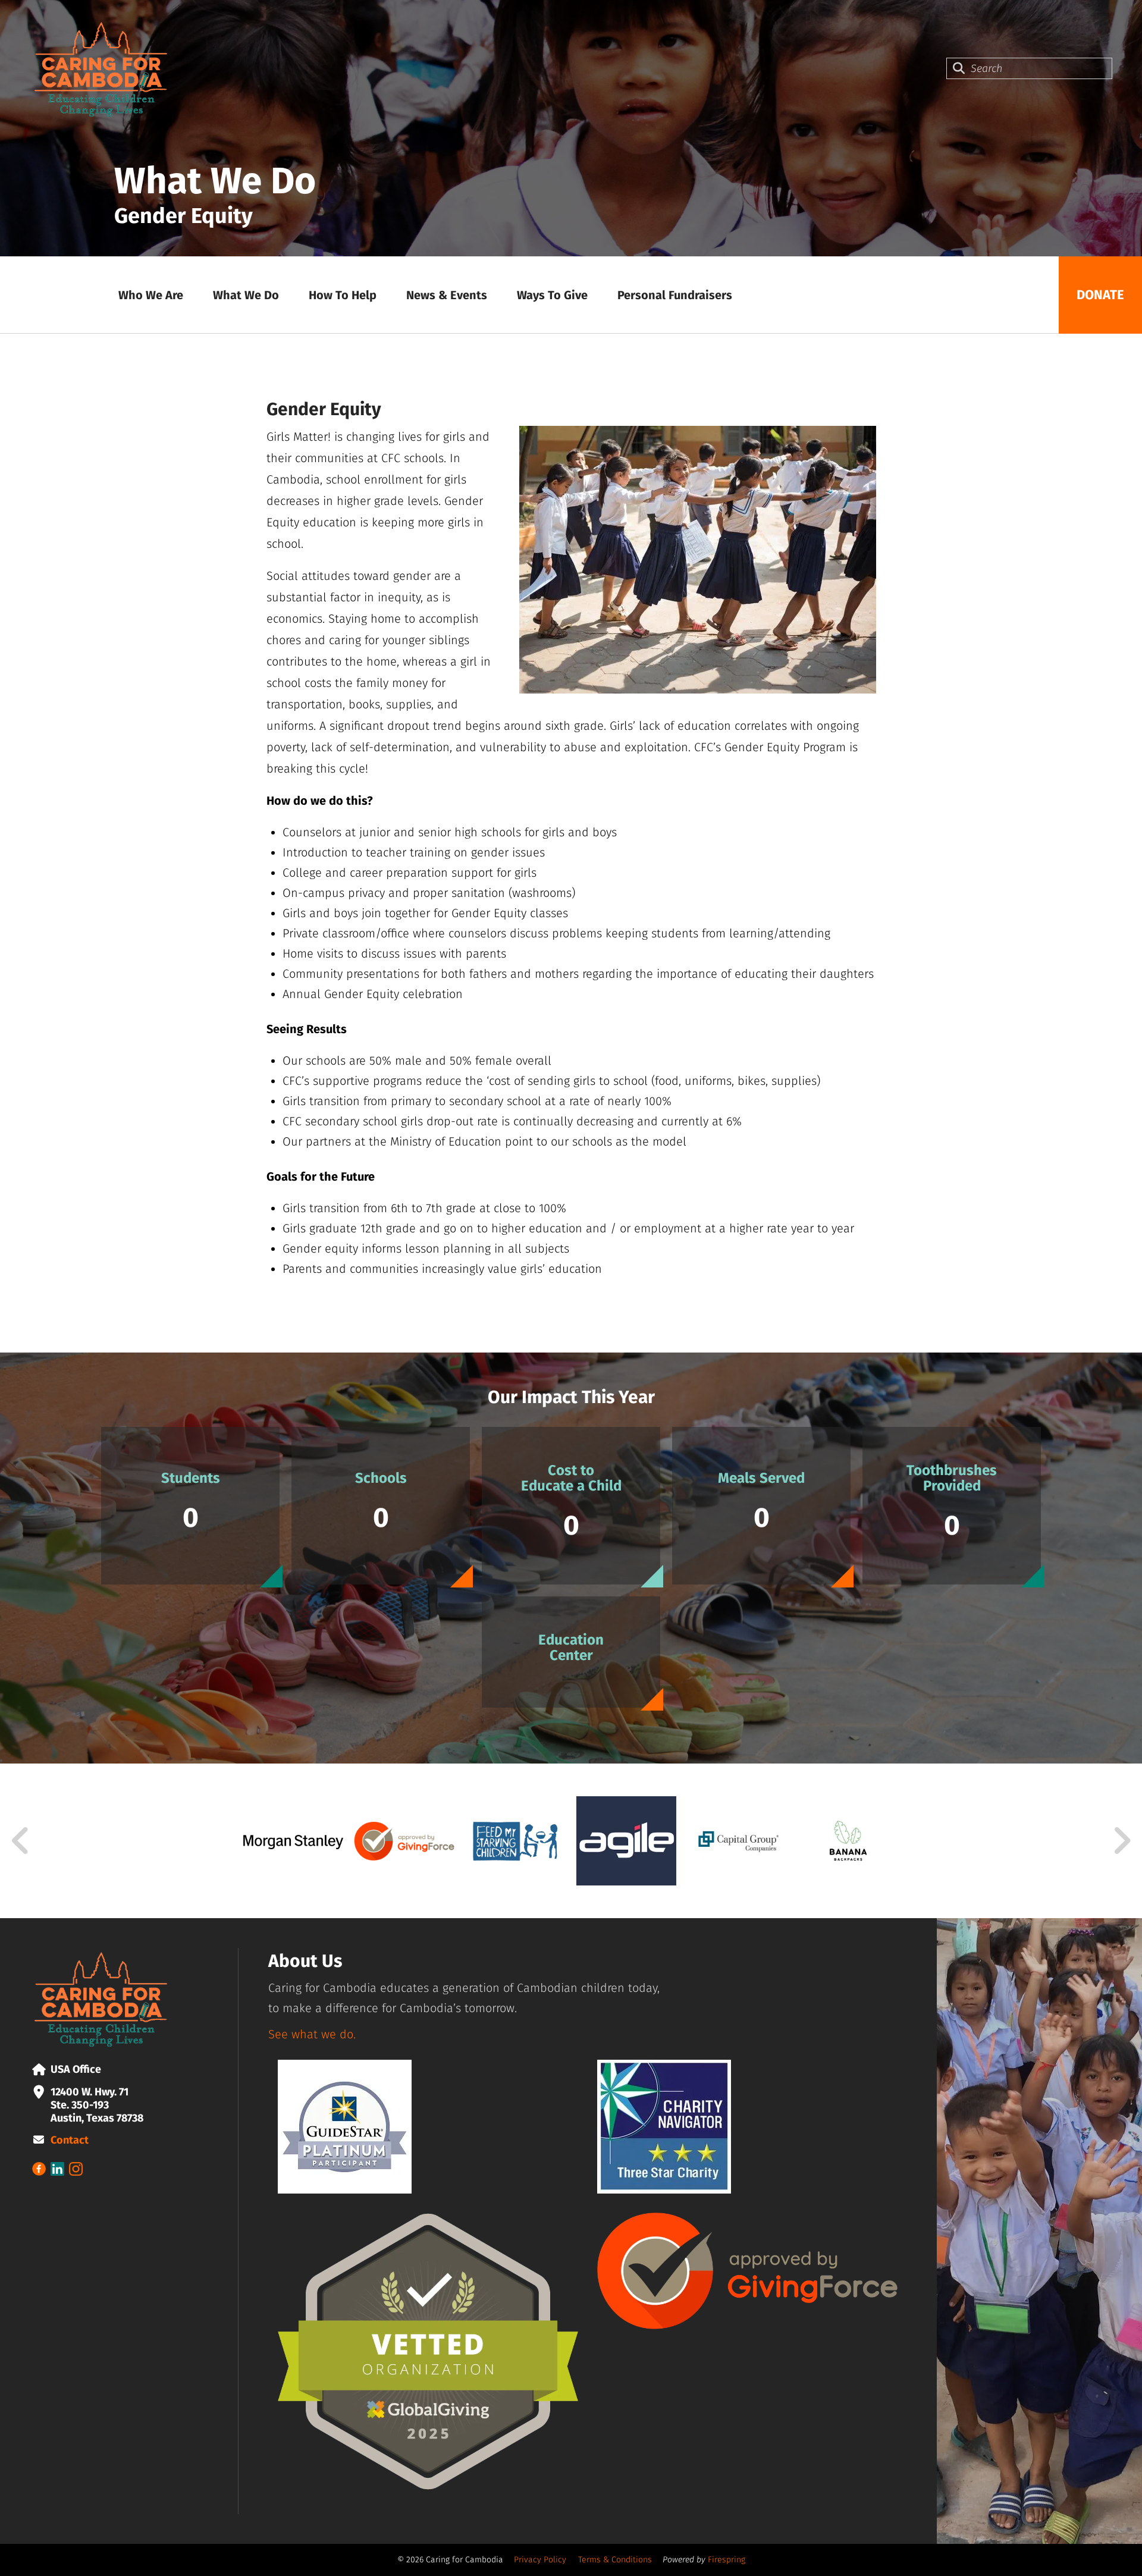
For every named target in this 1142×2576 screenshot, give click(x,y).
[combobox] (1029, 68)
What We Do (246, 295)
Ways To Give (552, 295)
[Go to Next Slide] (1121, 1841)
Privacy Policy (540, 2560)
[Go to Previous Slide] (21, 1841)
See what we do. (312, 2034)
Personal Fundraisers (675, 295)
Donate (1100, 295)
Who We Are (151, 295)
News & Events (447, 295)
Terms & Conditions (615, 2560)
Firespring (727, 2560)
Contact (70, 2140)
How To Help (343, 295)
